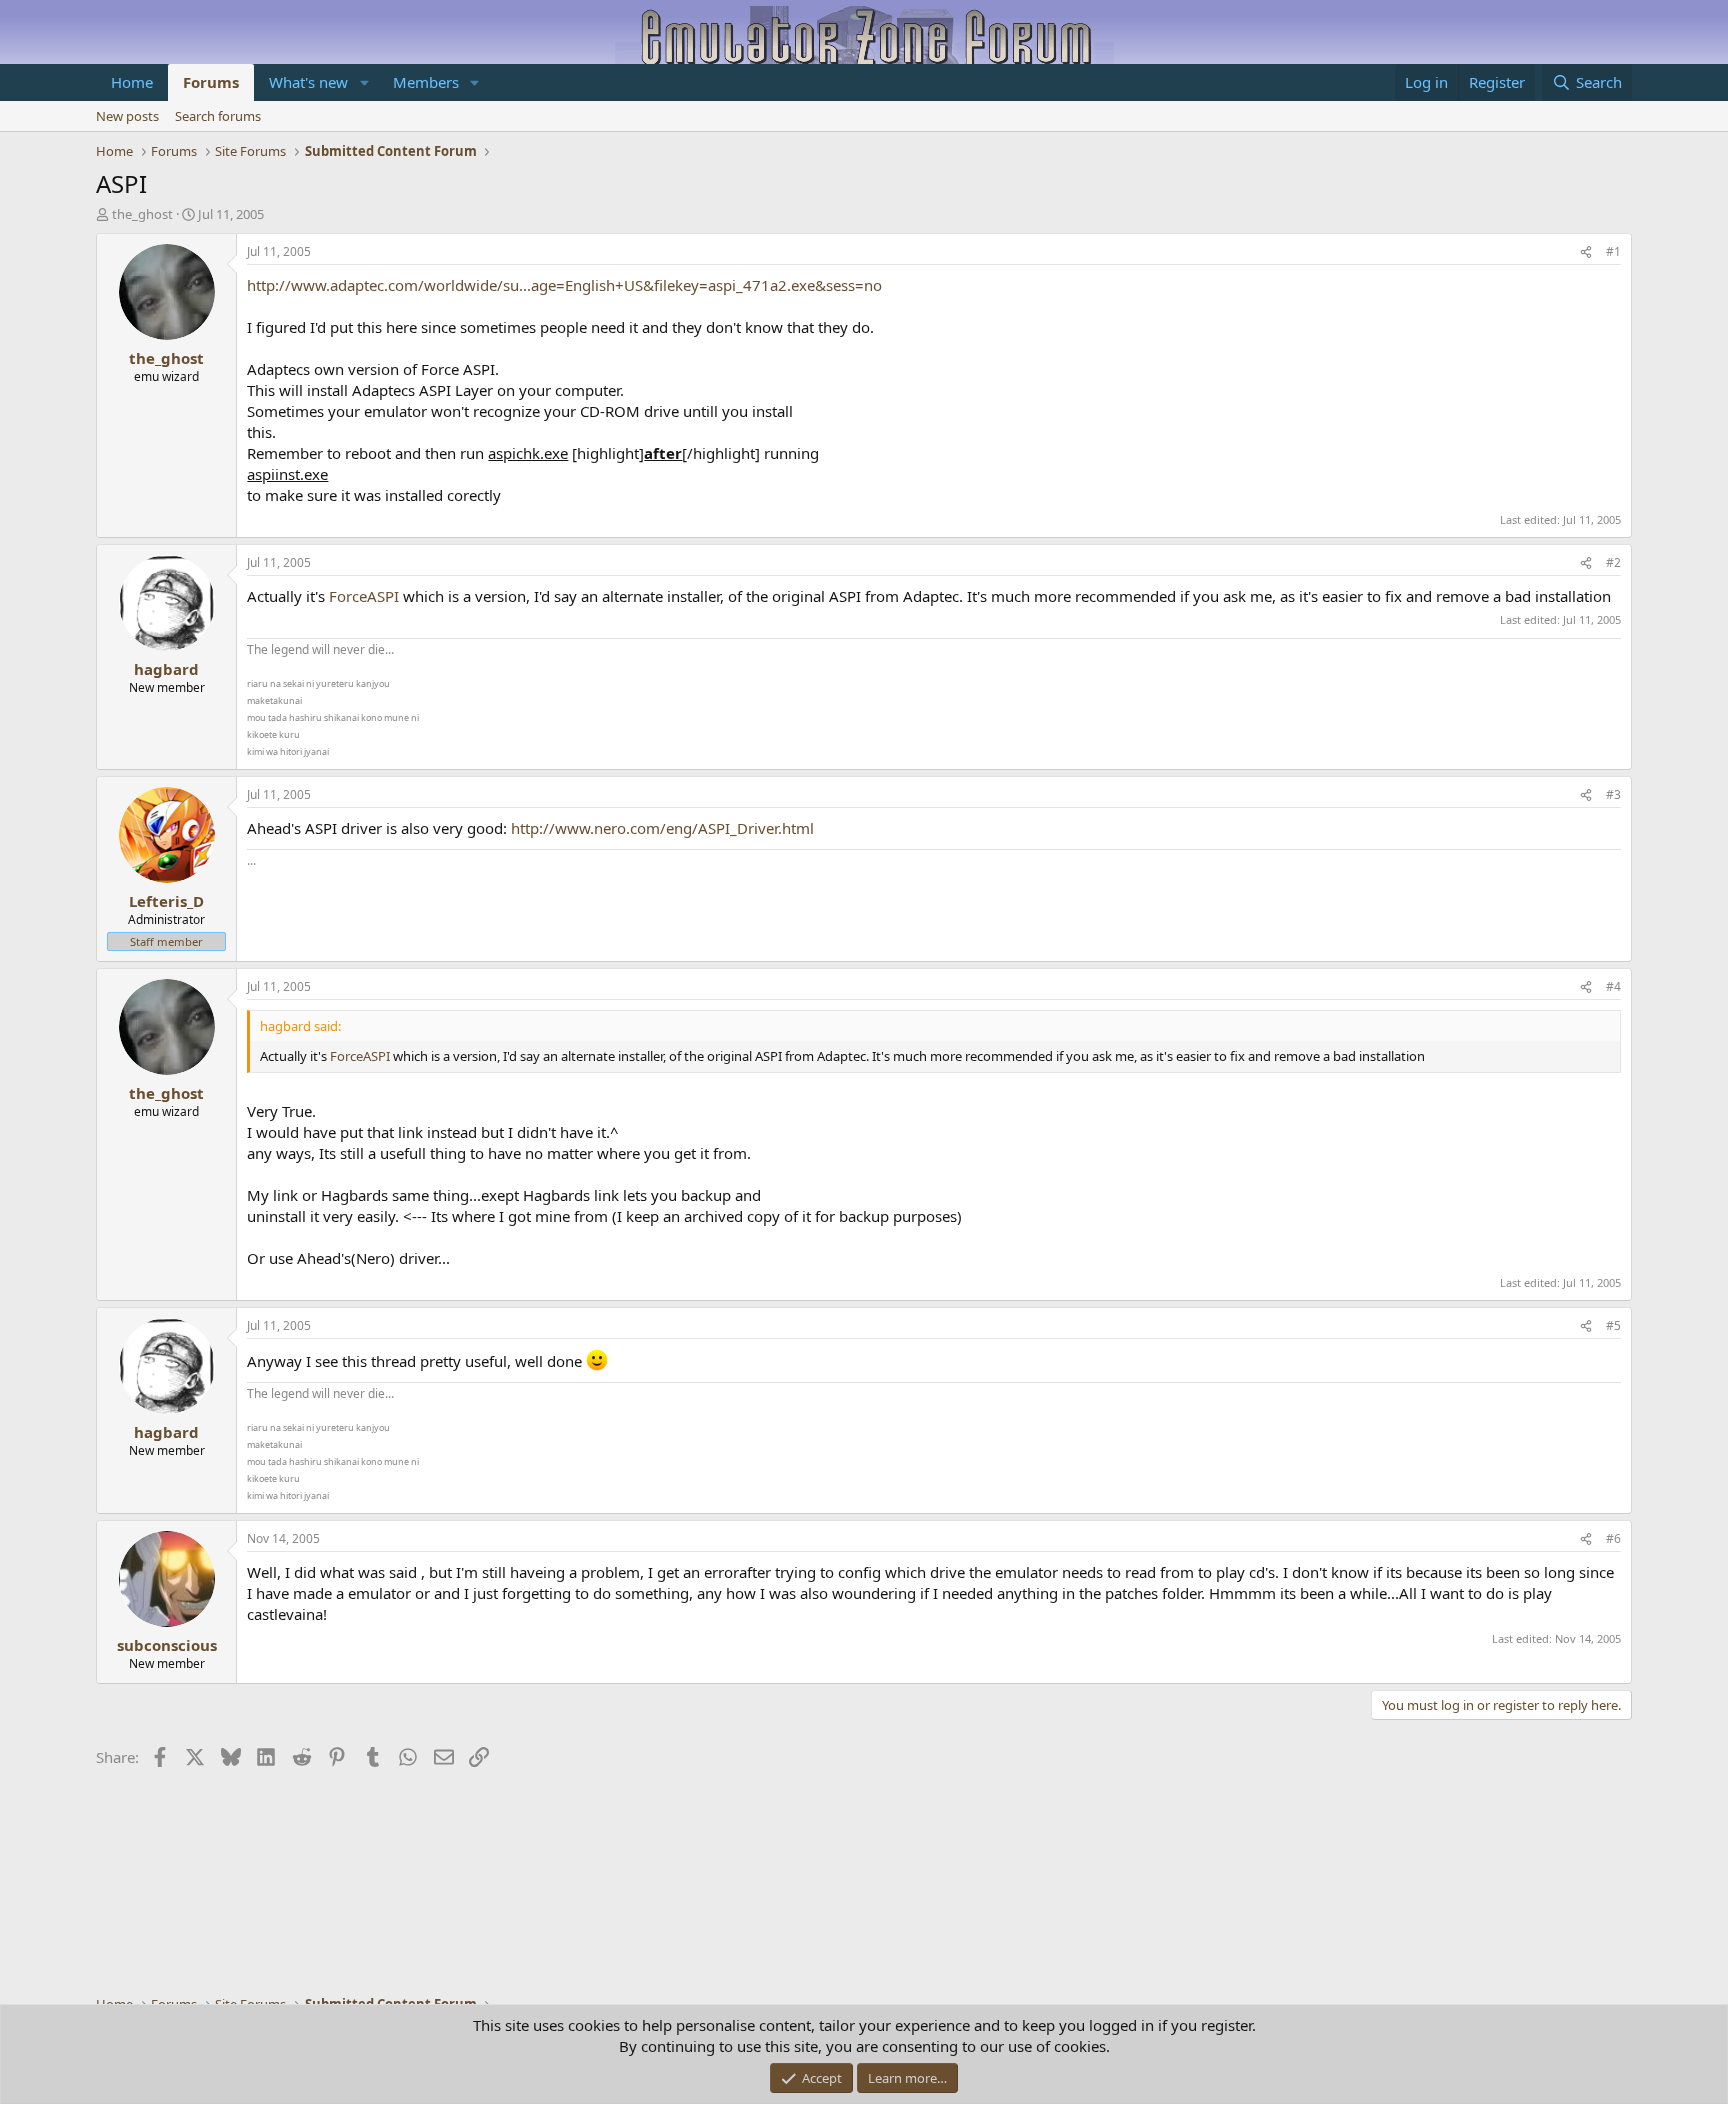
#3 (1613, 794)
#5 (1613, 1325)
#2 (1613, 562)
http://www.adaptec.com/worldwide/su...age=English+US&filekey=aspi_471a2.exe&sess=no (564, 285)
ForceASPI (364, 596)
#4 (1613, 986)
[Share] (1586, 252)
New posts (127, 116)
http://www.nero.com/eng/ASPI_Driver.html (662, 828)
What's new (308, 82)
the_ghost (142, 214)
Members (426, 82)
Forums (211, 82)
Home (132, 82)
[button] (364, 82)
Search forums (218, 116)
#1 (1613, 251)
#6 (1613, 1538)
